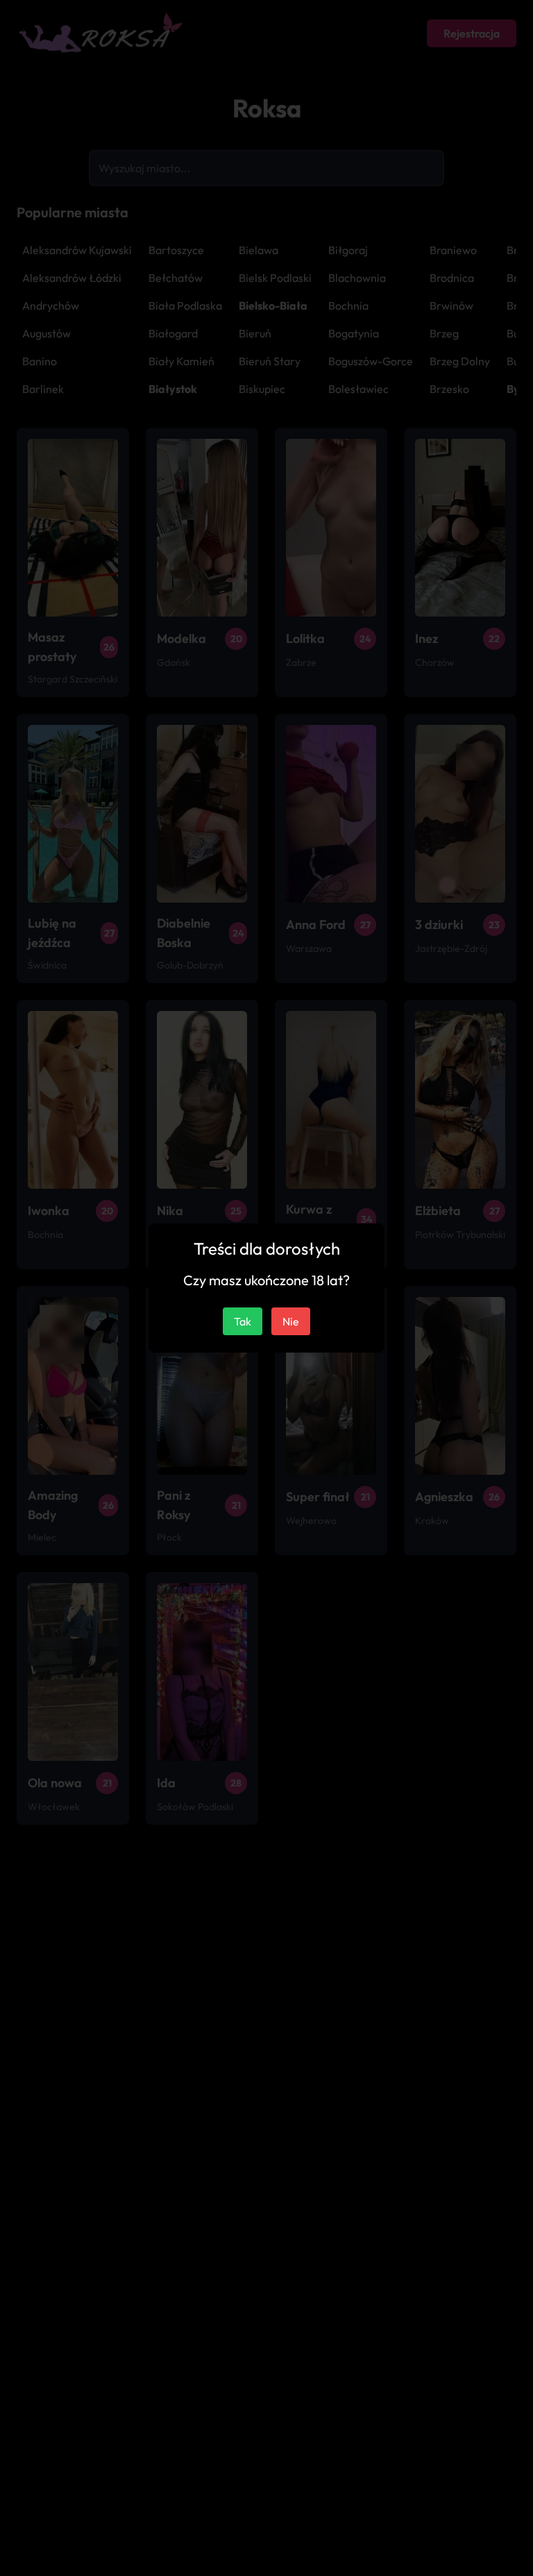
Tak (243, 1321)
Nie (291, 1321)
